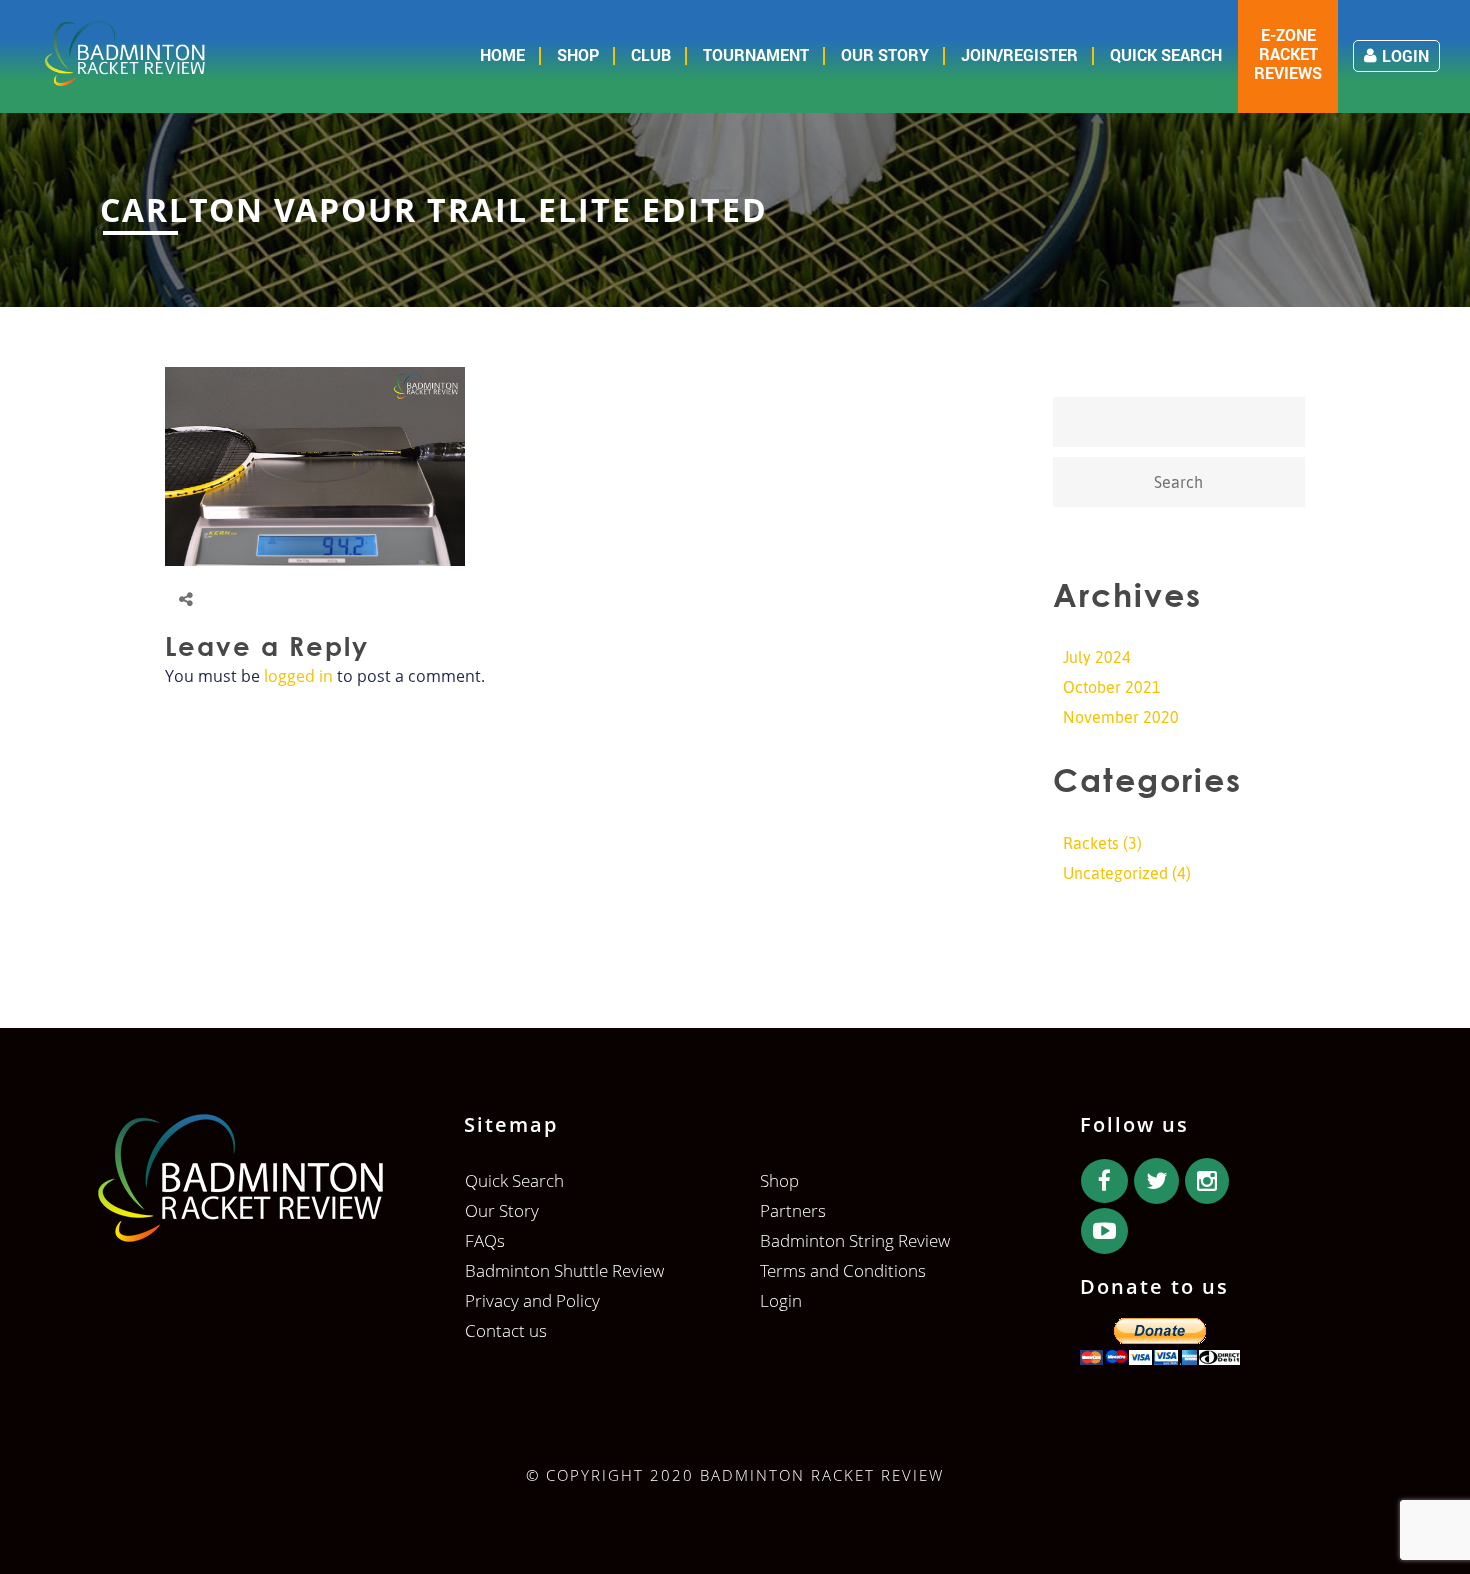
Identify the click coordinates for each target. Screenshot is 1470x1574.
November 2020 (1121, 717)
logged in (298, 676)
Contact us (506, 1330)
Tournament (756, 54)
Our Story (885, 54)
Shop (578, 54)
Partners (793, 1210)
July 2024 (1097, 657)
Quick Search (1166, 54)
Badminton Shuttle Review (564, 1270)
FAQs (485, 1240)
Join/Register (1019, 54)
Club (651, 54)
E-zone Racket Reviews (1288, 54)
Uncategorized (1115, 873)
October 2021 (1112, 687)
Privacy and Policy (532, 1300)
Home (502, 54)
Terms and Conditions (843, 1270)
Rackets (1091, 843)
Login (1405, 55)
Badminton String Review (855, 1240)
